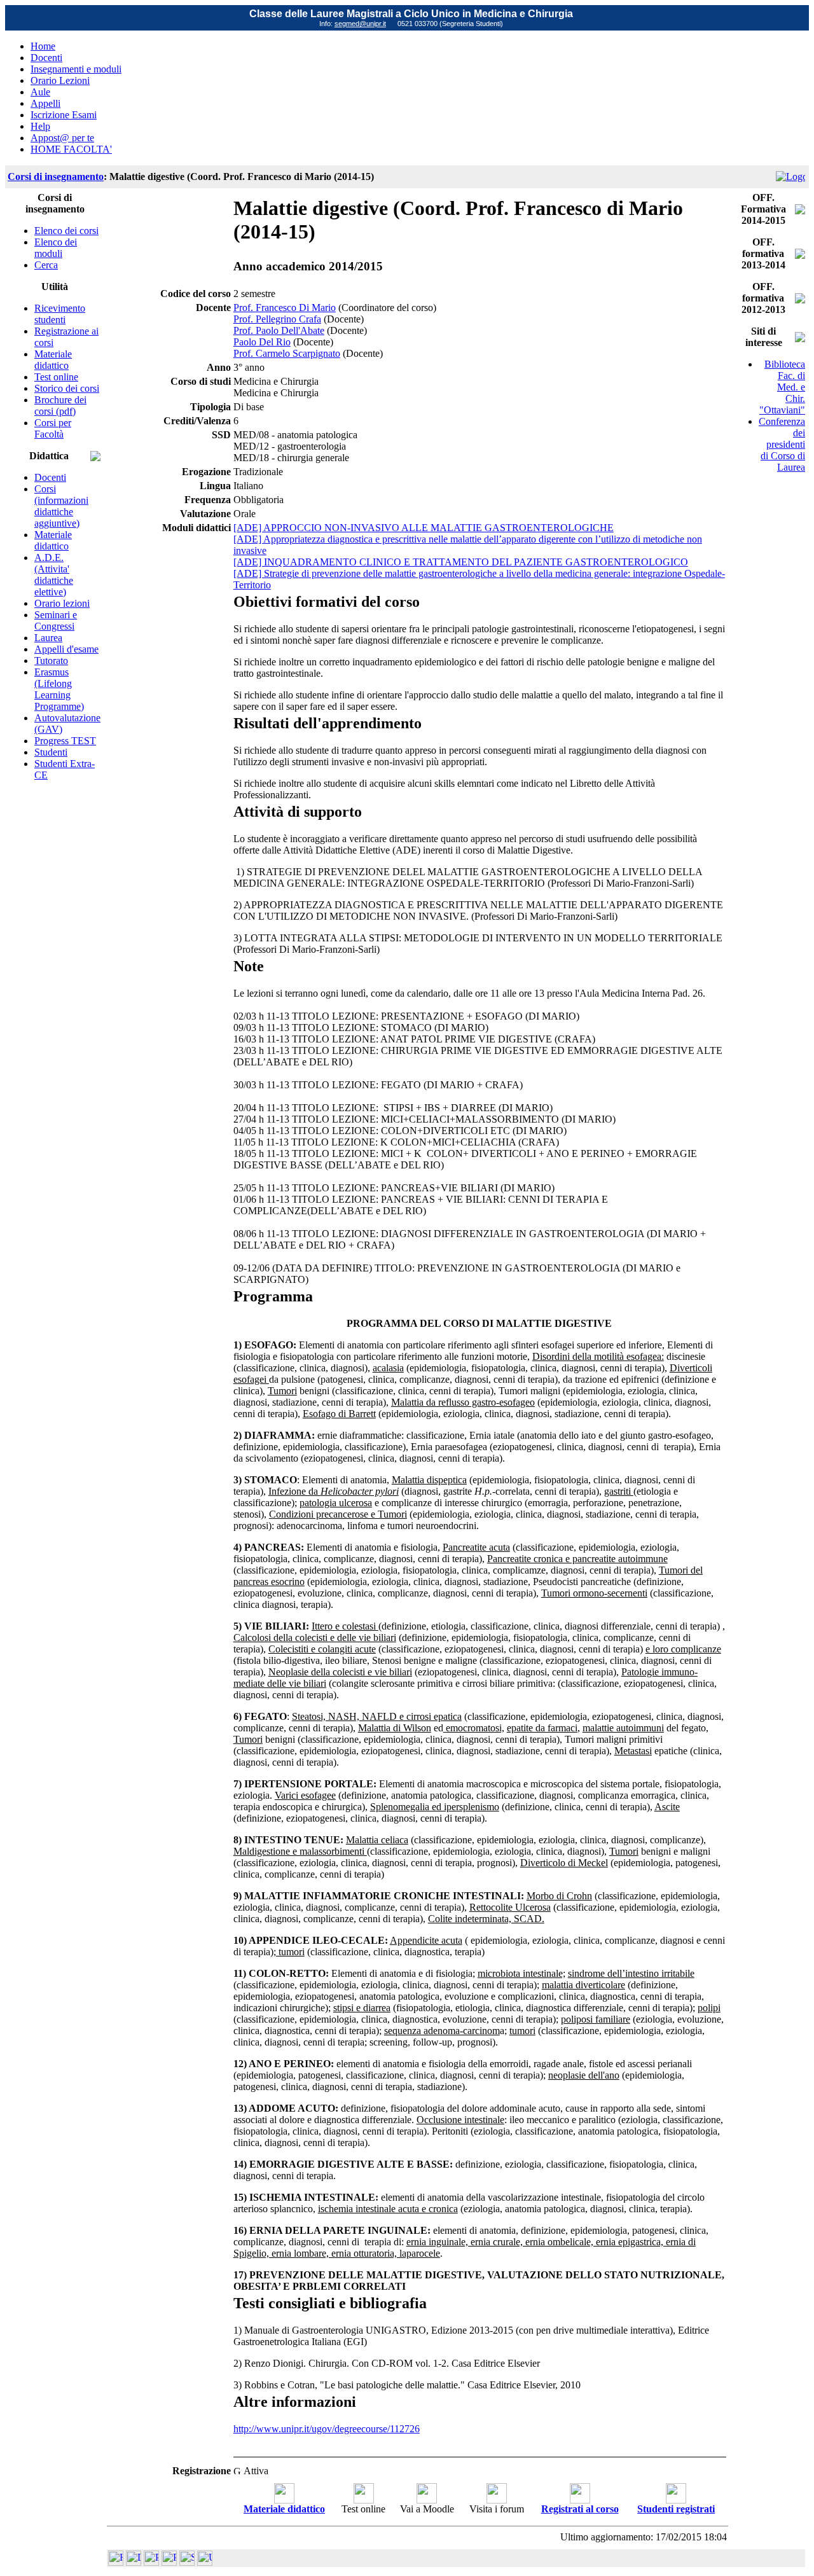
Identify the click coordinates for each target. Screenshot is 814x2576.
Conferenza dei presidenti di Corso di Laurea (782, 444)
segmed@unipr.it (360, 24)
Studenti (51, 752)
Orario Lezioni (60, 80)
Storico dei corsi (67, 388)
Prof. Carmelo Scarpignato (287, 353)
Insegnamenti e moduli (76, 69)
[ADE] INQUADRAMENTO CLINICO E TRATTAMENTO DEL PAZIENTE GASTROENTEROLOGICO (461, 562)
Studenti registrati (676, 2509)
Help (40, 126)
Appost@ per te (62, 138)
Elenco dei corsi (66, 231)
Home (43, 46)
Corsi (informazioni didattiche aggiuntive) (61, 506)
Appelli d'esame (66, 649)
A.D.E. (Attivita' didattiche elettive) (54, 575)
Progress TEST (65, 741)
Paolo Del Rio (262, 342)
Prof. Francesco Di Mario (285, 308)
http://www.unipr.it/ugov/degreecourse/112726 (327, 2429)
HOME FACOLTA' (71, 149)
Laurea (48, 638)
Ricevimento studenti (60, 314)
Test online (56, 377)
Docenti (46, 58)
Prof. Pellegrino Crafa (277, 319)
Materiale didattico (53, 360)
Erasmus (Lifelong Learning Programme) (59, 689)
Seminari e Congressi (56, 620)
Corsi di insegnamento (56, 177)
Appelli (45, 103)
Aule (40, 92)
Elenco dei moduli (56, 248)
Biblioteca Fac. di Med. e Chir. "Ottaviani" (782, 387)
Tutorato (51, 661)
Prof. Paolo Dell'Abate (279, 330)
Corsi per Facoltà (53, 428)
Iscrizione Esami (64, 115)
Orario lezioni (62, 603)
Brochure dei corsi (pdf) (60, 405)
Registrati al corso (580, 2509)
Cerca (46, 265)
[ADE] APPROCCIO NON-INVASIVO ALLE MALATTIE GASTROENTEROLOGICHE (424, 528)
